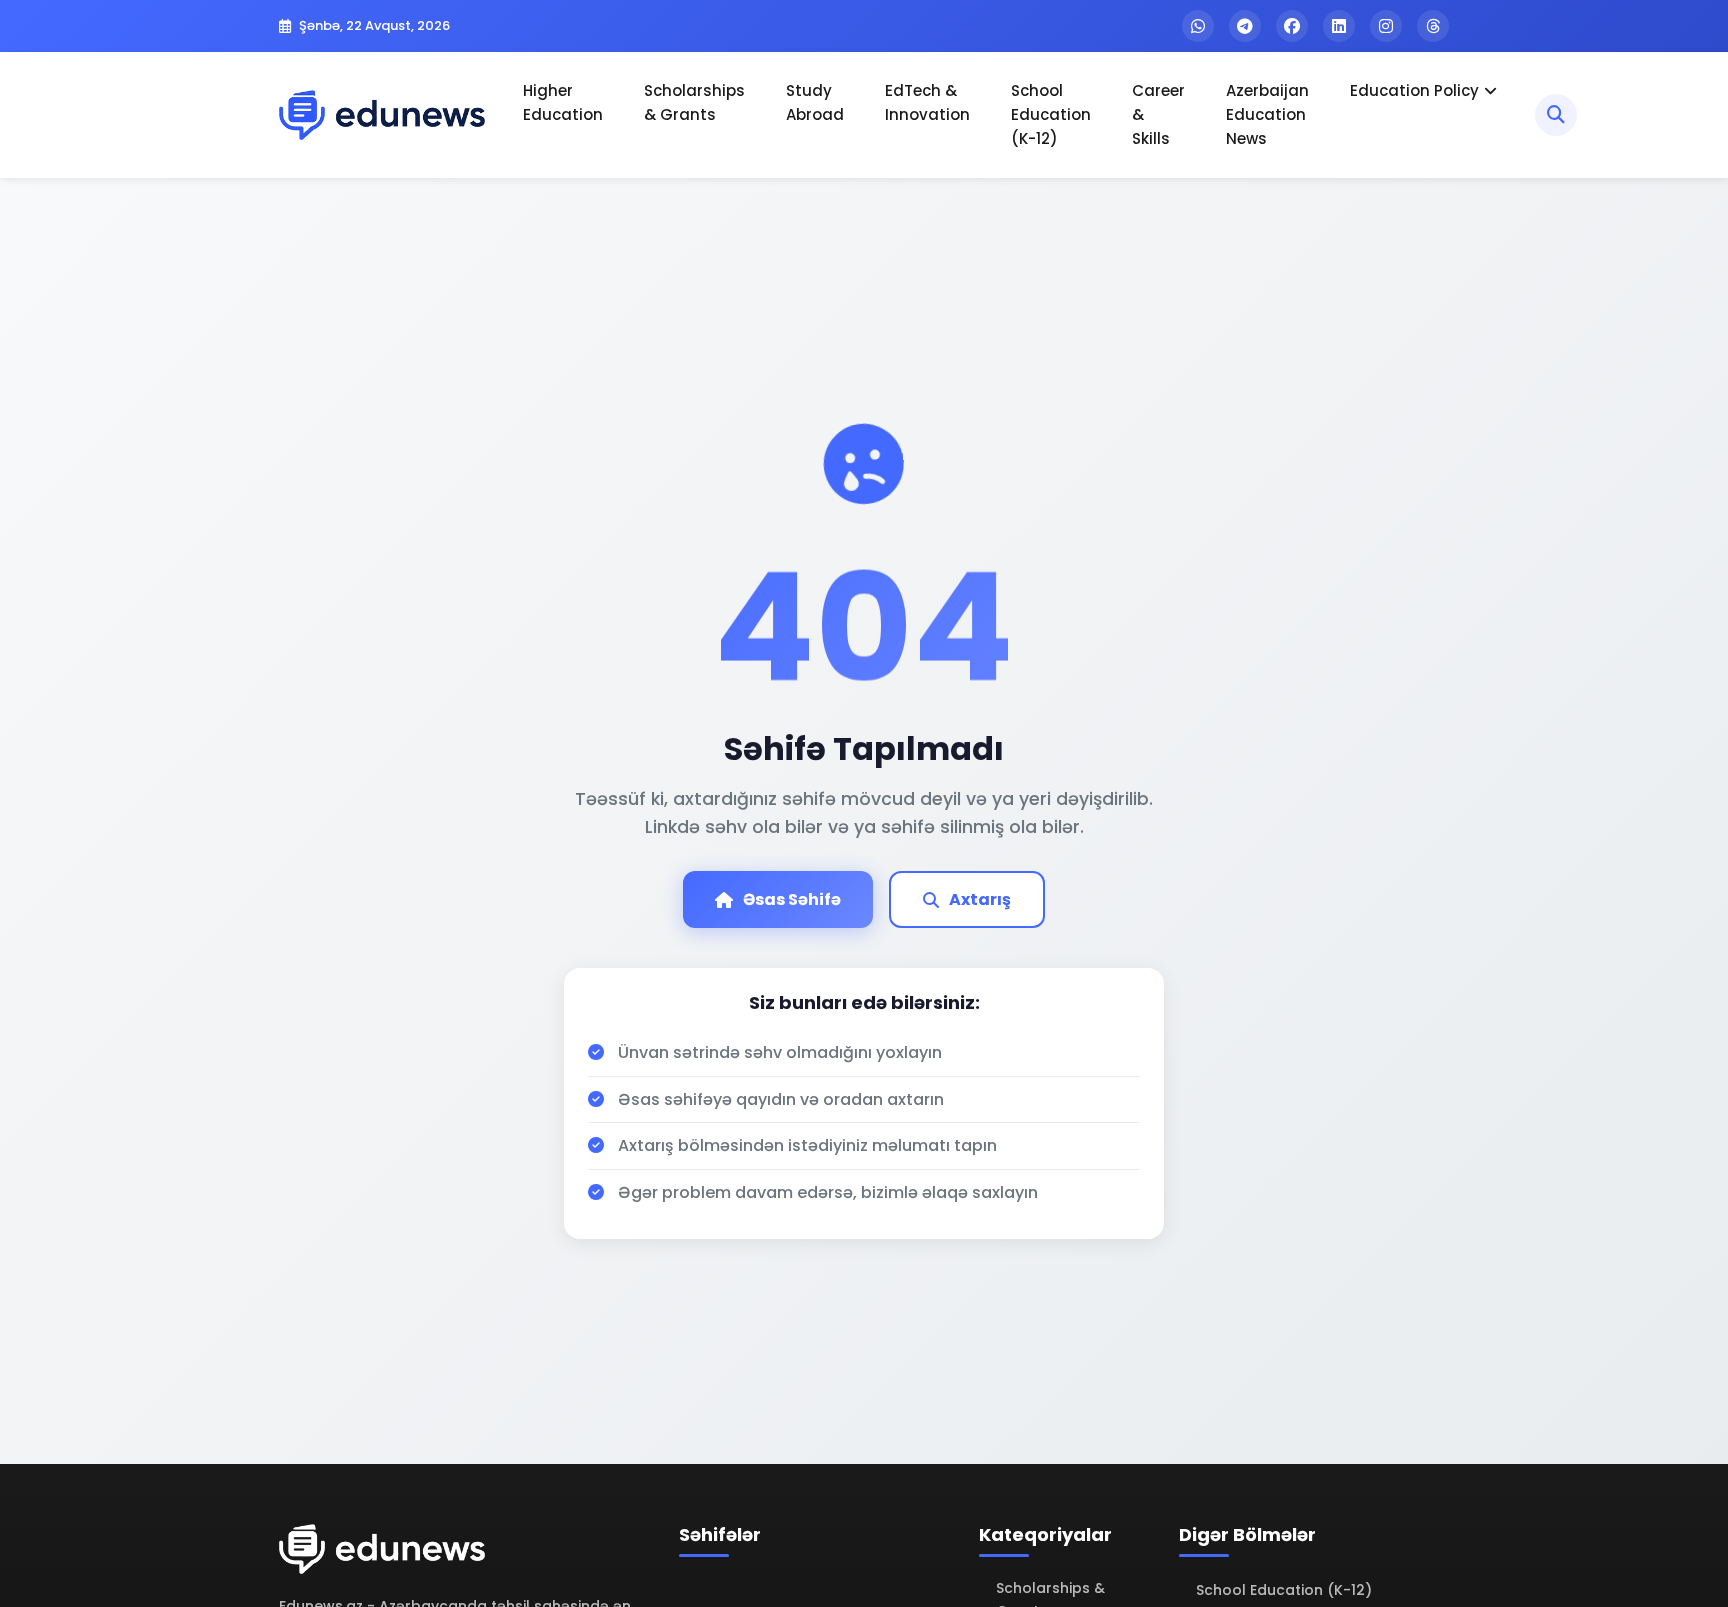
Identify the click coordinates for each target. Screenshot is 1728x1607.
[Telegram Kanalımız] (1245, 26)
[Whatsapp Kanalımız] (1198, 26)
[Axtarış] (1556, 115)
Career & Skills (1158, 114)
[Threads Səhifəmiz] (1433, 26)
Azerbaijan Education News (1267, 114)
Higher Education (563, 102)
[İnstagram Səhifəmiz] (1386, 26)
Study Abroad (815, 102)
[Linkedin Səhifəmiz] (1339, 26)
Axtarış (980, 899)
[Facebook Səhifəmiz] (1292, 26)
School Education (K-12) (1051, 114)
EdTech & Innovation (927, 102)
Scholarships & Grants (694, 102)
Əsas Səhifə (792, 899)
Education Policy (1414, 90)
